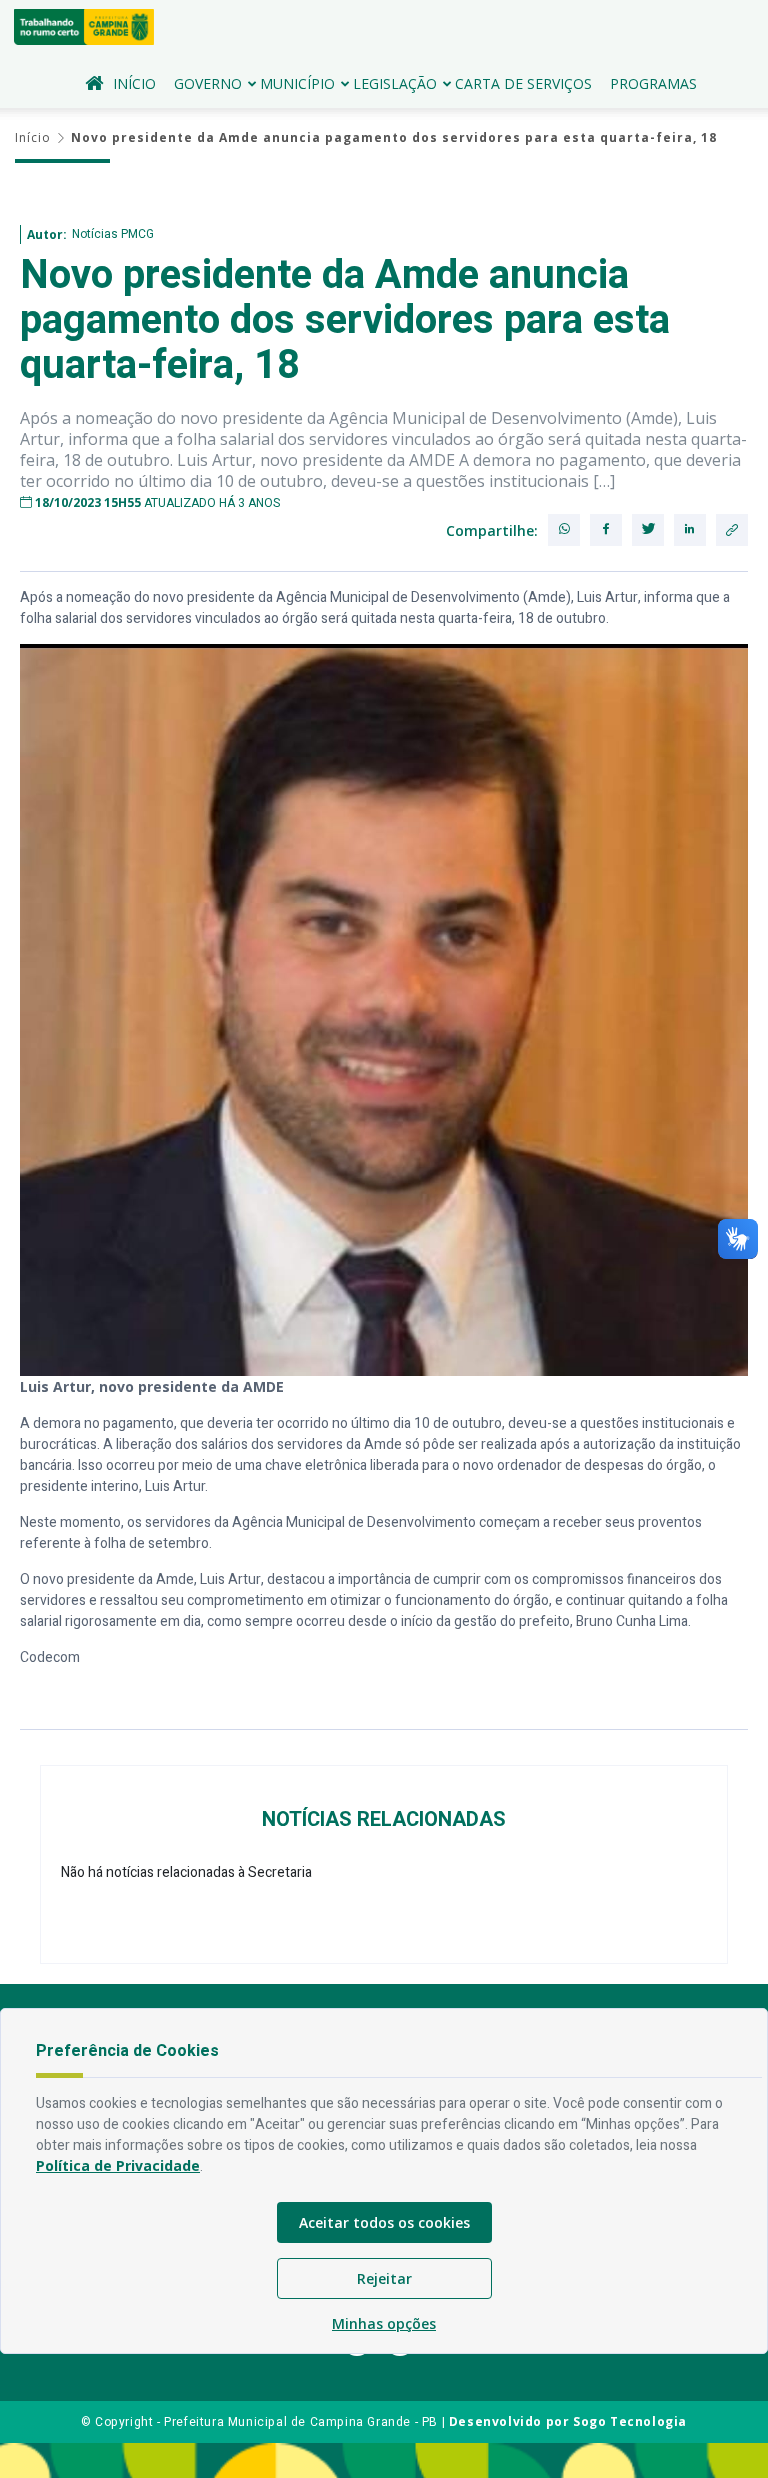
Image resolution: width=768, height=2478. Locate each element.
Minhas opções (384, 2323)
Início (134, 83)
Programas (653, 83)
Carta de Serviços (523, 83)
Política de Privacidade (118, 2165)
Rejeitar (384, 2278)
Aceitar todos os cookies (384, 2222)
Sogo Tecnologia (630, 2421)
